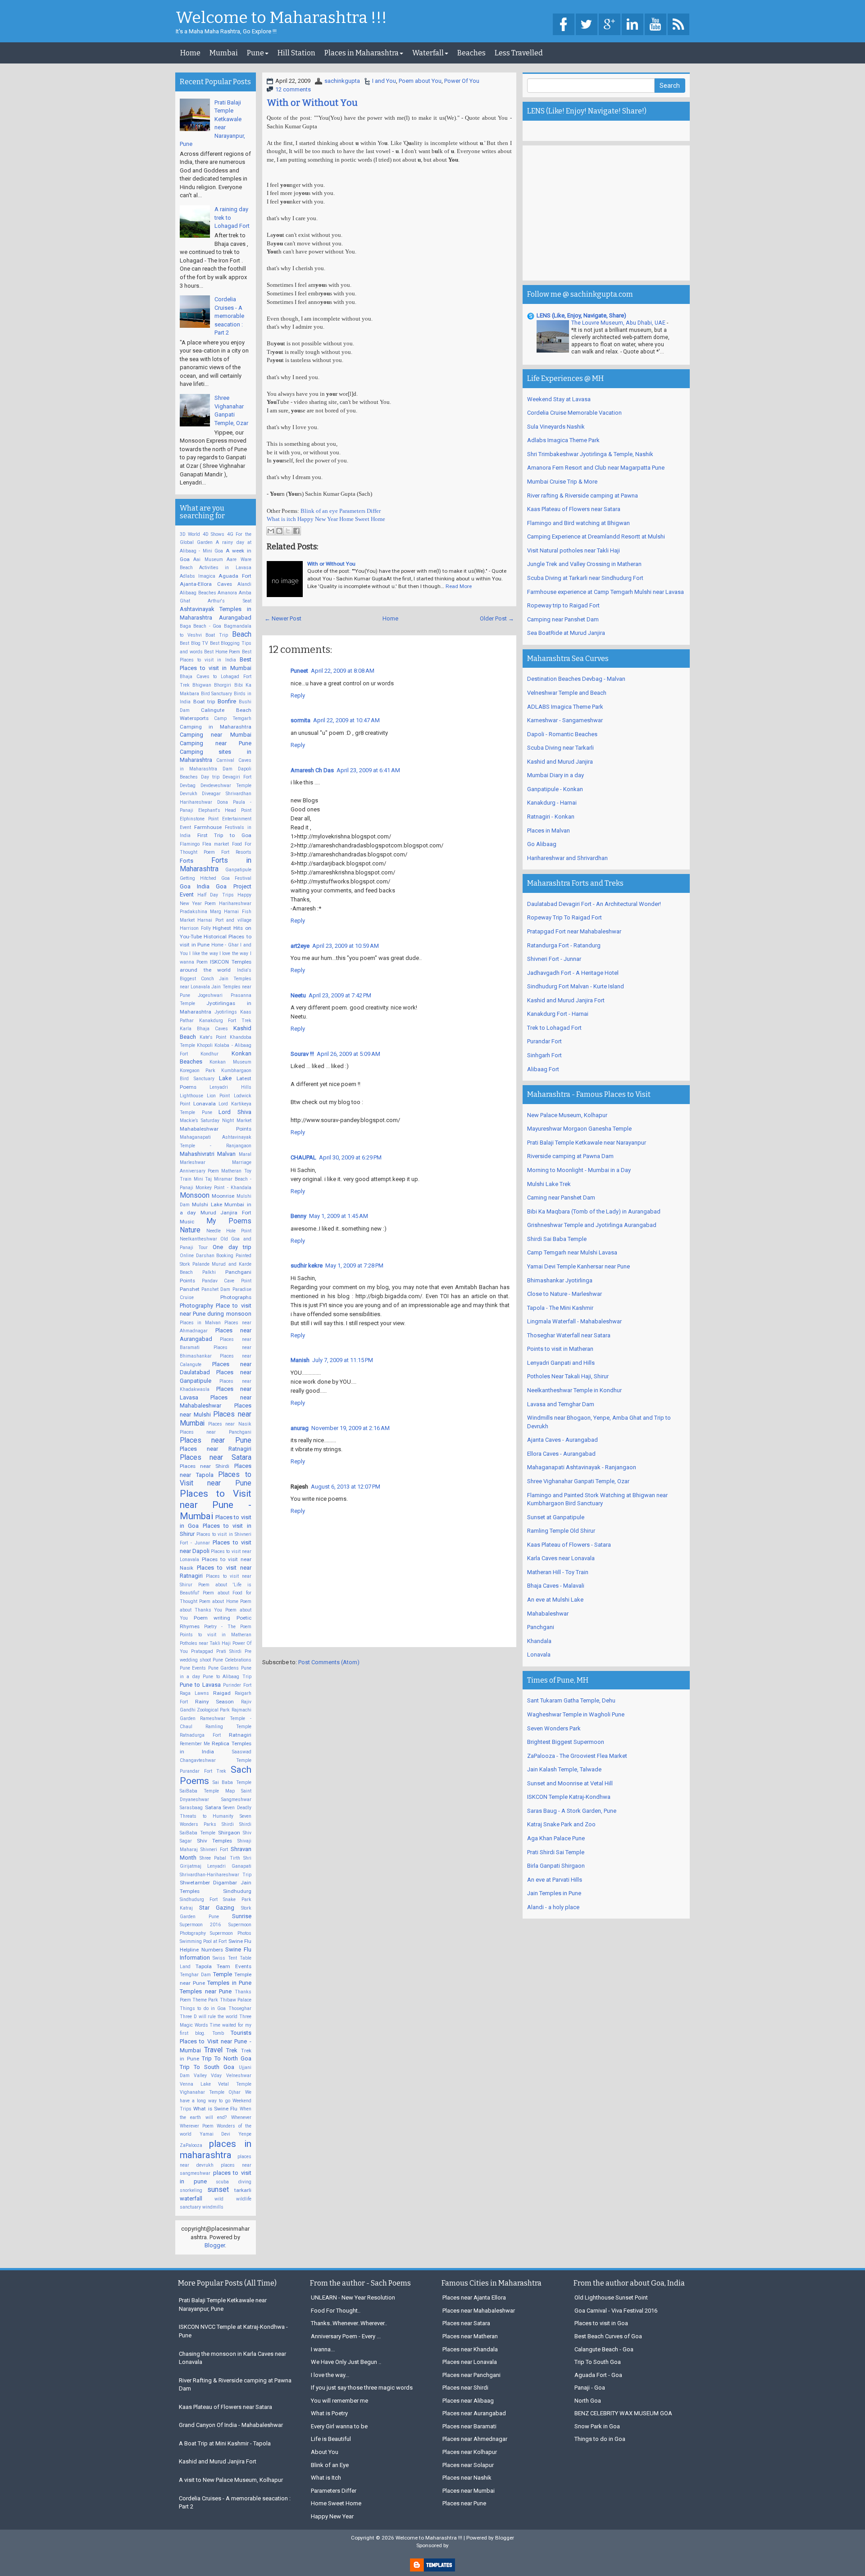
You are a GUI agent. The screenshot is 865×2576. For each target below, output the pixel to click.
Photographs (236, 1297)
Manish (300, 1360)
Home (190, 53)
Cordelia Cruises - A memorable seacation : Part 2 (229, 316)
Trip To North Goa (227, 2058)
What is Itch (326, 2478)
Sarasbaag (191, 1808)
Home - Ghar (225, 945)
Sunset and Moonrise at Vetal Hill (570, 1783)
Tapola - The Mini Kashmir (560, 1308)
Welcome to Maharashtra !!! (281, 18)
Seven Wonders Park (554, 1728)
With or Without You (312, 103)
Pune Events (193, 1668)
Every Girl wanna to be (339, 2426)
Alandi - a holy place (553, 1907)
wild (219, 2199)
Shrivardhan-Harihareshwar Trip (216, 1875)
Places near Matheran (470, 2336)
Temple (223, 1974)
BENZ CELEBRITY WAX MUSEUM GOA (623, 2413)
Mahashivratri (197, 1154)
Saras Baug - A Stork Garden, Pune (572, 1811)
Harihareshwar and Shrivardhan (567, 858)
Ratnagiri (240, 1735)
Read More (459, 586)
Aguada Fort (235, 576)
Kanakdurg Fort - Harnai (558, 1014)
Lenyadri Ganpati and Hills (561, 1363)
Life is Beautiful (331, 2439)
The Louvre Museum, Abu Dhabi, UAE (619, 323)
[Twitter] (587, 25)
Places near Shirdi (205, 1466)
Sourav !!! (302, 1054)
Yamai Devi (215, 2134)
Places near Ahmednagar (475, 2439)
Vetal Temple (235, 2084)
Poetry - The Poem (228, 1627)
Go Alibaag (542, 844)
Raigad (222, 1693)
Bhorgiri (223, 685)
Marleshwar (193, 1162)
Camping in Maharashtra (216, 727)
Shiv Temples (214, 1841)
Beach (242, 634)
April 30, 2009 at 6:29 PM (350, 1157)
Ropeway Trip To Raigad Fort (565, 917)
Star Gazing (217, 1908)
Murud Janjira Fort (226, 1213)
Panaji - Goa (590, 2388)
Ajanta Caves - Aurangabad (562, 1440)
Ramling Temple (228, 1727)
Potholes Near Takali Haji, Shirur (568, 1376)
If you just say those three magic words (362, 2388)
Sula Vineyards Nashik (556, 427)
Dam (228, 769)
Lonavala (205, 1104)
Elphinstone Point (199, 819)
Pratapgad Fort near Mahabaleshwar (574, 931)
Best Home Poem (222, 652)
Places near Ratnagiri (216, 1449)
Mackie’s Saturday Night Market (216, 1120)
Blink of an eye (319, 511)
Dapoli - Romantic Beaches (562, 734)
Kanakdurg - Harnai (552, 803)
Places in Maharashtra (362, 53)
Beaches (471, 53)
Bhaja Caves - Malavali (556, 1586)
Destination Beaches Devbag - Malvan (576, 679)
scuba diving (234, 2182)
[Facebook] (564, 25)
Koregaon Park (198, 1071)
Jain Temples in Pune (554, 1893)
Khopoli (205, 1045)
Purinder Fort (237, 1685)
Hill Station (296, 53)
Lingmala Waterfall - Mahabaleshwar (574, 1321)
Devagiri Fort (237, 777)
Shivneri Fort (214, 1849)
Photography (196, 1306)
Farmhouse (208, 827)
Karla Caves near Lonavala (561, 1558)
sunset (218, 2190)
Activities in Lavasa (225, 568)
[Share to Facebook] (296, 531)
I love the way (234, 953)
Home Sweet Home (362, 519)
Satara (213, 1807)
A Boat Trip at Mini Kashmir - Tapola (225, 2443)
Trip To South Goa (207, 2067)
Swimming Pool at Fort (203, 1941)
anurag (300, 1428)
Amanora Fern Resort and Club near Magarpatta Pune (596, 468)
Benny (298, 1216)
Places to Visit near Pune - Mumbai (216, 1505)
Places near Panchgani (216, 1432)
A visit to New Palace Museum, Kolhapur (231, 2480)
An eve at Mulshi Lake (555, 1600)
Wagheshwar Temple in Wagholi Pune (576, 1714)
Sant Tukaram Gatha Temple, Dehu (571, 1700)
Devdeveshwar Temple (226, 785)
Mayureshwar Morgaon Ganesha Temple (579, 1129)
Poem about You (420, 81)
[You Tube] (656, 25)
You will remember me (339, 2401)
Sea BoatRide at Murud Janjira (566, 633)
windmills (213, 2207)
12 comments (293, 89)
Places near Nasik (230, 1424)
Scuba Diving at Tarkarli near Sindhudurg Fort (585, 578)
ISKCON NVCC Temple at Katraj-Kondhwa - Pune (233, 2331)
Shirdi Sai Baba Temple (557, 1239)
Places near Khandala (470, 2349)
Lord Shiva (235, 1112)
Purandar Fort (544, 1041)
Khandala (539, 1641)
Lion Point (218, 1096)
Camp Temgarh (232, 718)
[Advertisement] (606, 213)
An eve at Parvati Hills (555, 1880)
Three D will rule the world (209, 2017)
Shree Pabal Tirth (220, 1858)
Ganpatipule (238, 870)
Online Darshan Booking (207, 1256)
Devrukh (189, 794)
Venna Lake (195, 2084)
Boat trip (204, 702)
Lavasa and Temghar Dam (561, 1404)
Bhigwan (202, 685)
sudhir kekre (307, 1265)
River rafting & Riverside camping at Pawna (583, 496)
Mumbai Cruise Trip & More (562, 482)
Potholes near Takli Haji (205, 1643)
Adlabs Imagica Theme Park (563, 440)
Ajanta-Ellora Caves (206, 584)
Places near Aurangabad (474, 2413)
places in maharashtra (216, 2149)
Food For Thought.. (336, 2311)
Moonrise (223, 1196)
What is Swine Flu (215, 2109)
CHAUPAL (303, 1157)
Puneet (299, 671)
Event (185, 827)
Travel (213, 2050)
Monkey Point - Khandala (223, 1188)
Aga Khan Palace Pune (556, 1838)
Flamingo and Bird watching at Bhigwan (578, 523)
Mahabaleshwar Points (216, 1129)
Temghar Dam (195, 1975)
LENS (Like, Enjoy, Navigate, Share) (581, 315)
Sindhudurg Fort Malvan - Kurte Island (576, 986)
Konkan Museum (230, 1062)
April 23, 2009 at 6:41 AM (368, 770)
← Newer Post (283, 618)
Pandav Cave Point (227, 1281)
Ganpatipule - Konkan (555, 789)
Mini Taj (203, 1179)
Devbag (188, 785)
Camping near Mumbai (216, 735)
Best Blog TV (194, 643)
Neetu (298, 995)
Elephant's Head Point (225, 810)
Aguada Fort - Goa (598, 2375)
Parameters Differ (360, 511)
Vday (216, 2076)
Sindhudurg (237, 1891)
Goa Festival (236, 878)
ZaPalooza (191, 2145)
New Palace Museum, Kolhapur (567, 1115)
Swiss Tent (225, 1958)
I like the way (203, 953)
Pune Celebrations (232, 1660)
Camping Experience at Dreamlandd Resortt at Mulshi (596, 536)
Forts (187, 861)
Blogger (215, 2245)
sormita (300, 720)
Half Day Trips (215, 895)
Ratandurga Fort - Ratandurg (564, 945)
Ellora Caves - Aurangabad (561, 1454)
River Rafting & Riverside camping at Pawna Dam (235, 2385)
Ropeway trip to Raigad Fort (563, 605)
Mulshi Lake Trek (549, 1184)
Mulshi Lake (207, 1204)
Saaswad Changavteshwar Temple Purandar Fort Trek (216, 1761)
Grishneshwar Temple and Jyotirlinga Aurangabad (592, 1225)
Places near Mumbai (469, 2491)
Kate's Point (213, 1037)
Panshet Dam (216, 1289)
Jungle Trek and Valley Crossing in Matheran (584, 564)
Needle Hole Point (229, 1231)
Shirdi (228, 1824)
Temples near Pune (206, 1991)
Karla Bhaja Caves (204, 1029)
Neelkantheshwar (198, 1239)
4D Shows (214, 534)
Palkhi (209, 1272)
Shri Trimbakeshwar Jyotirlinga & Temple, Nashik (590, 454)
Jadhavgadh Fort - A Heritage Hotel (573, 973)
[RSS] (678, 25)
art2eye (300, 946)
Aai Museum (208, 559)
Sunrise (242, 1916)
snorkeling (191, 2190)
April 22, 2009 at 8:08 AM (343, 671)
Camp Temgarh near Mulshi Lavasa (572, 1252)
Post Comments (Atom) (329, 1662)
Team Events (234, 1966)
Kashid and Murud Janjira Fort (566, 1000)
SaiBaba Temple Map (207, 1791)
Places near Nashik (467, 2478)
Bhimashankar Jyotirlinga (560, 1280)
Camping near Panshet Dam (563, 619)
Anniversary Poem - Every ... (346, 2336)
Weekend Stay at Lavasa (559, 399)
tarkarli (243, 2190)
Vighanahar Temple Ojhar (210, 2092)
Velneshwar (239, 2076)
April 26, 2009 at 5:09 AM (348, 1054)
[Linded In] (633, 25)
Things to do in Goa (203, 2008)
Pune (255, 53)
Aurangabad (235, 618)
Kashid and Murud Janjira (560, 762)
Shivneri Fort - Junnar (554, 959)
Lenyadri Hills (230, 1087)
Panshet (190, 1289)
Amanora (227, 593)
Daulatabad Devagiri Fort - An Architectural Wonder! (594, 904)
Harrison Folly (195, 928)
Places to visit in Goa (601, 2323)
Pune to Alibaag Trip (227, 1677)
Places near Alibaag (468, 2401)
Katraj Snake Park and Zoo (561, 1824)
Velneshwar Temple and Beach (567, 693)
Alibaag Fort (543, 1069)
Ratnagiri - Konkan (551, 817)
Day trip (210, 777)
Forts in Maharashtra (216, 865)
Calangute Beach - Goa (604, 2349)
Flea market (216, 844)
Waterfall (428, 53)
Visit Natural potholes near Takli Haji (574, 550)
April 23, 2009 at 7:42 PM (340, 995)
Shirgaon (229, 1833)
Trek (232, 2050)
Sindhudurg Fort (199, 1899)
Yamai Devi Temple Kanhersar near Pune (578, 1266)
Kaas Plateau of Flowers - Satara (569, 1545)
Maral (245, 1154)
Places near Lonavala (470, 2362)
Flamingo (190, 844)
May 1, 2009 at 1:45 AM (339, 1216)
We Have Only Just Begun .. (346, 2362)
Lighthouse (191, 1096)
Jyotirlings (226, 1012)
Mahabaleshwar (548, 1614)
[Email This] (271, 531)
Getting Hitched (198, 878)
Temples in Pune (229, 1983)
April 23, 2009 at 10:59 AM (346, 946)
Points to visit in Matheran (216, 1635)
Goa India (195, 886)
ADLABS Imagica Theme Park (565, 707)
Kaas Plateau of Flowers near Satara (574, 509)
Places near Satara (216, 1458)
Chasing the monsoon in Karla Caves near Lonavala (232, 2358)
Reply (298, 695)
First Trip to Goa (224, 835)
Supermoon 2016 (200, 1925)
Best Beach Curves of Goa (608, 2336)
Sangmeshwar (236, 1800)
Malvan (226, 1154)
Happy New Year (318, 519)
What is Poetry (329, 2413)
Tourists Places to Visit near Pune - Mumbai (216, 2041)
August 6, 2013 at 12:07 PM (346, 1487)
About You (325, 2452)
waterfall (191, 2198)
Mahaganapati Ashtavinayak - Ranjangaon (582, 1467)
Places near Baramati (469, 2426)
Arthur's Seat (229, 601)
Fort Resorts (236, 852)
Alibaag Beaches (198, 593)
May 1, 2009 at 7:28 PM (354, 1265)
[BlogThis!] (279, 531)
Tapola (204, 1966)
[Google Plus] (610, 25)
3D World (190, 534)
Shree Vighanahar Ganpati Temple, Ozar (578, 1481)
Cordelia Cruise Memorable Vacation (574, 413)
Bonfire (227, 701)
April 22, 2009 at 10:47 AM (346, 720)
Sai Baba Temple (232, 1782)
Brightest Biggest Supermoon (566, 1742)
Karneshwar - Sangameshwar (565, 720)
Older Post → (497, 618)
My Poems (229, 1221)
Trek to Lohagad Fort (554, 1028)
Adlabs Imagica (198, 576)
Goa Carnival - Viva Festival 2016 (616, 2311)
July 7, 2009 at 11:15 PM (343, 1360)
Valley (200, 2076)
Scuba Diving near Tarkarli (560, 748)
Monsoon (195, 1195)
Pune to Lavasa (200, 1685)
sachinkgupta (342, 81)
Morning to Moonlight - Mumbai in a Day (579, 1170)
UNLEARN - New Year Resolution (353, 2298)
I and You (384, 81)
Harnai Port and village (224, 920)
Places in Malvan (200, 1323)
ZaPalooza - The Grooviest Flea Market (577, 1756)
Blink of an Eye (330, 2465)
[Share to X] (288, 531)
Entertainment (237, 819)
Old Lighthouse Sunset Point (611, 2298)
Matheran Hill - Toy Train (558, 1572)
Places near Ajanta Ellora (474, 2298)
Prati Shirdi (229, 1651)
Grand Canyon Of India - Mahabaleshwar (231, 2425)
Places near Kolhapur (470, 2452)
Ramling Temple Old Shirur (561, 1531)
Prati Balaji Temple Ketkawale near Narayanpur (587, 1143)
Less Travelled (519, 53)
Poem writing (212, 1618)
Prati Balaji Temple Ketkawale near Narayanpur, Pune (223, 2304)
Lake (225, 1078)
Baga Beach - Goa (200, 626)
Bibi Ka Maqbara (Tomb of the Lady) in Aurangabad (594, 1211)
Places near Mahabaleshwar (479, 2311)
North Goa (588, 2401)
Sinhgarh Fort (544, 1055)
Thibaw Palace (236, 2000)
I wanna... (323, 2349)
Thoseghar (240, 2008)
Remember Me (195, 1744)
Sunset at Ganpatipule (556, 1517)
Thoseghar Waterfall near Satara (569, 1335)
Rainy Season (215, 1702)
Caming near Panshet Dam (561, 1197)
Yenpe (245, 2134)
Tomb (218, 2033)
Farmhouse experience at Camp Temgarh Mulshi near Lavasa (605, 592)
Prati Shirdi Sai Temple (556, 1852)
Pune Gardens (223, 1668)
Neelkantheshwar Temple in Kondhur (574, 1390)
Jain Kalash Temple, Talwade (564, 1769)
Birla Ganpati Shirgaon (556, 1866)
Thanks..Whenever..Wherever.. (349, 2323)
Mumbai (224, 53)
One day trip (232, 1247)
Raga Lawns (194, 1693)
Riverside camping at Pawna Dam (570, 1156)
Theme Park (205, 2000)
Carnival (225, 760)
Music (187, 1222)
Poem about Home (219, 1601)
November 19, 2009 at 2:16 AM (351, 1428)
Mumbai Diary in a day (555, 775)
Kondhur (209, 1054)
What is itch (281, 519)
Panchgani (541, 1627)
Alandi (244, 584)
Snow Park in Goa (597, 2426)
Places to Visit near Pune (216, 1479)
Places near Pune (216, 1440)
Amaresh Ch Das (312, 770)
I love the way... (330, 2375)
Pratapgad (202, 1651)
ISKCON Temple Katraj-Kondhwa (569, 1797)
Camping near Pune (216, 743)
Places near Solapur (468, 2465)
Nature (190, 1230)
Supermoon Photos (230, 1933)
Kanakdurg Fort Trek (225, 1021)
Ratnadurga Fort (200, 1735)
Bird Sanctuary (217, 694)
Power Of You (462, 81)
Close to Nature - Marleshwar (565, 1294)
